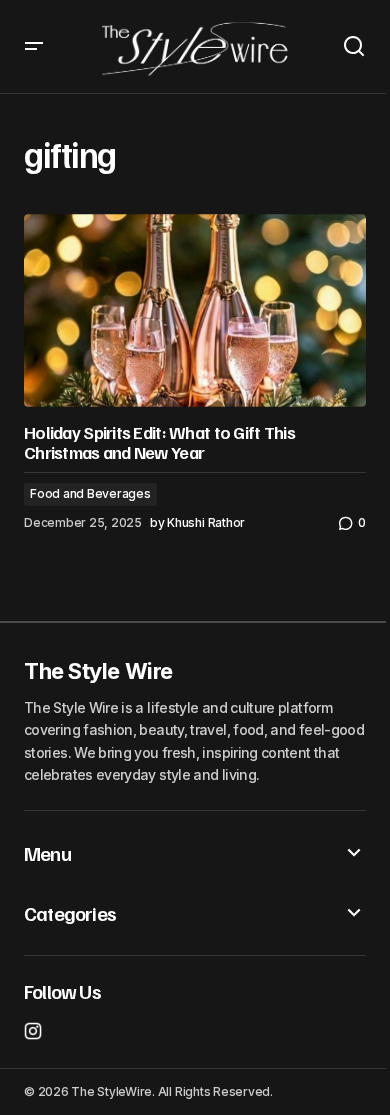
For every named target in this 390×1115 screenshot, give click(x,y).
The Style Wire (98, 671)
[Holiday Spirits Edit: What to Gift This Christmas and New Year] (195, 310)
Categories (70, 913)
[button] (34, 46)
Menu (47, 853)
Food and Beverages (90, 493)
